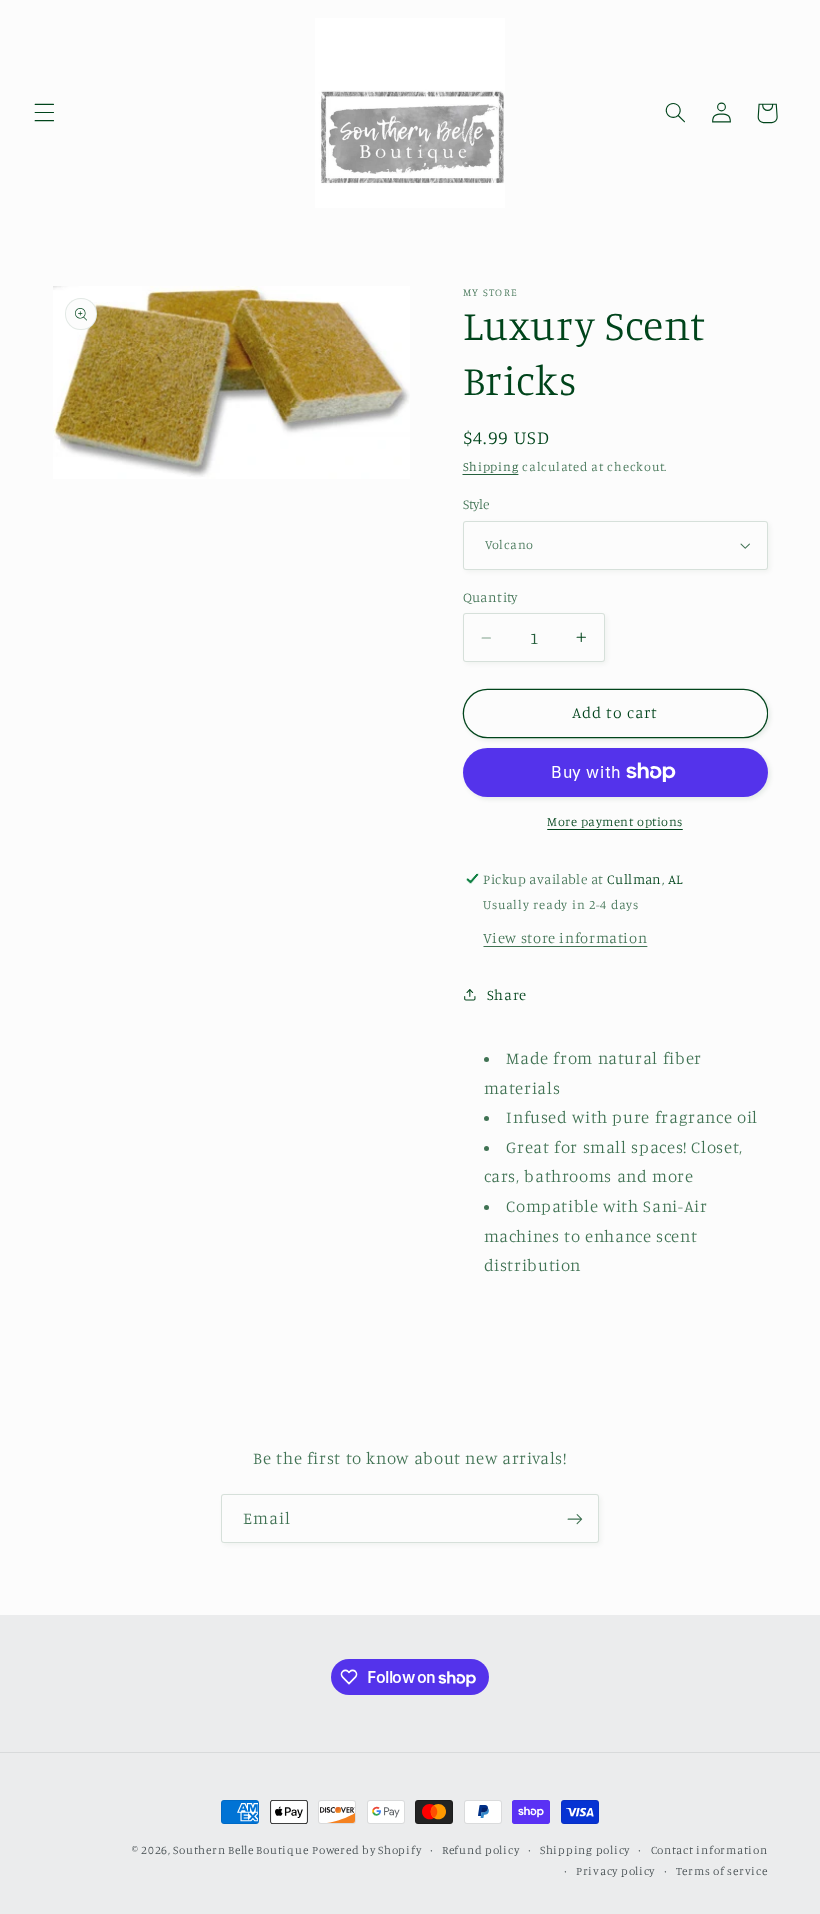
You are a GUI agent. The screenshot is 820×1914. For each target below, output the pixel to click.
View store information (565, 937)
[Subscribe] (575, 1518)
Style (476, 504)
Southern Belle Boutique (240, 1850)
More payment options (615, 821)
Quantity (490, 597)
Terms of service (722, 1871)
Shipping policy (585, 1850)
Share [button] (507, 994)
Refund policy (481, 1850)
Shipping (491, 466)
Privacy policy (615, 1871)
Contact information (709, 1850)
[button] (44, 113)
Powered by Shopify (366, 1850)
